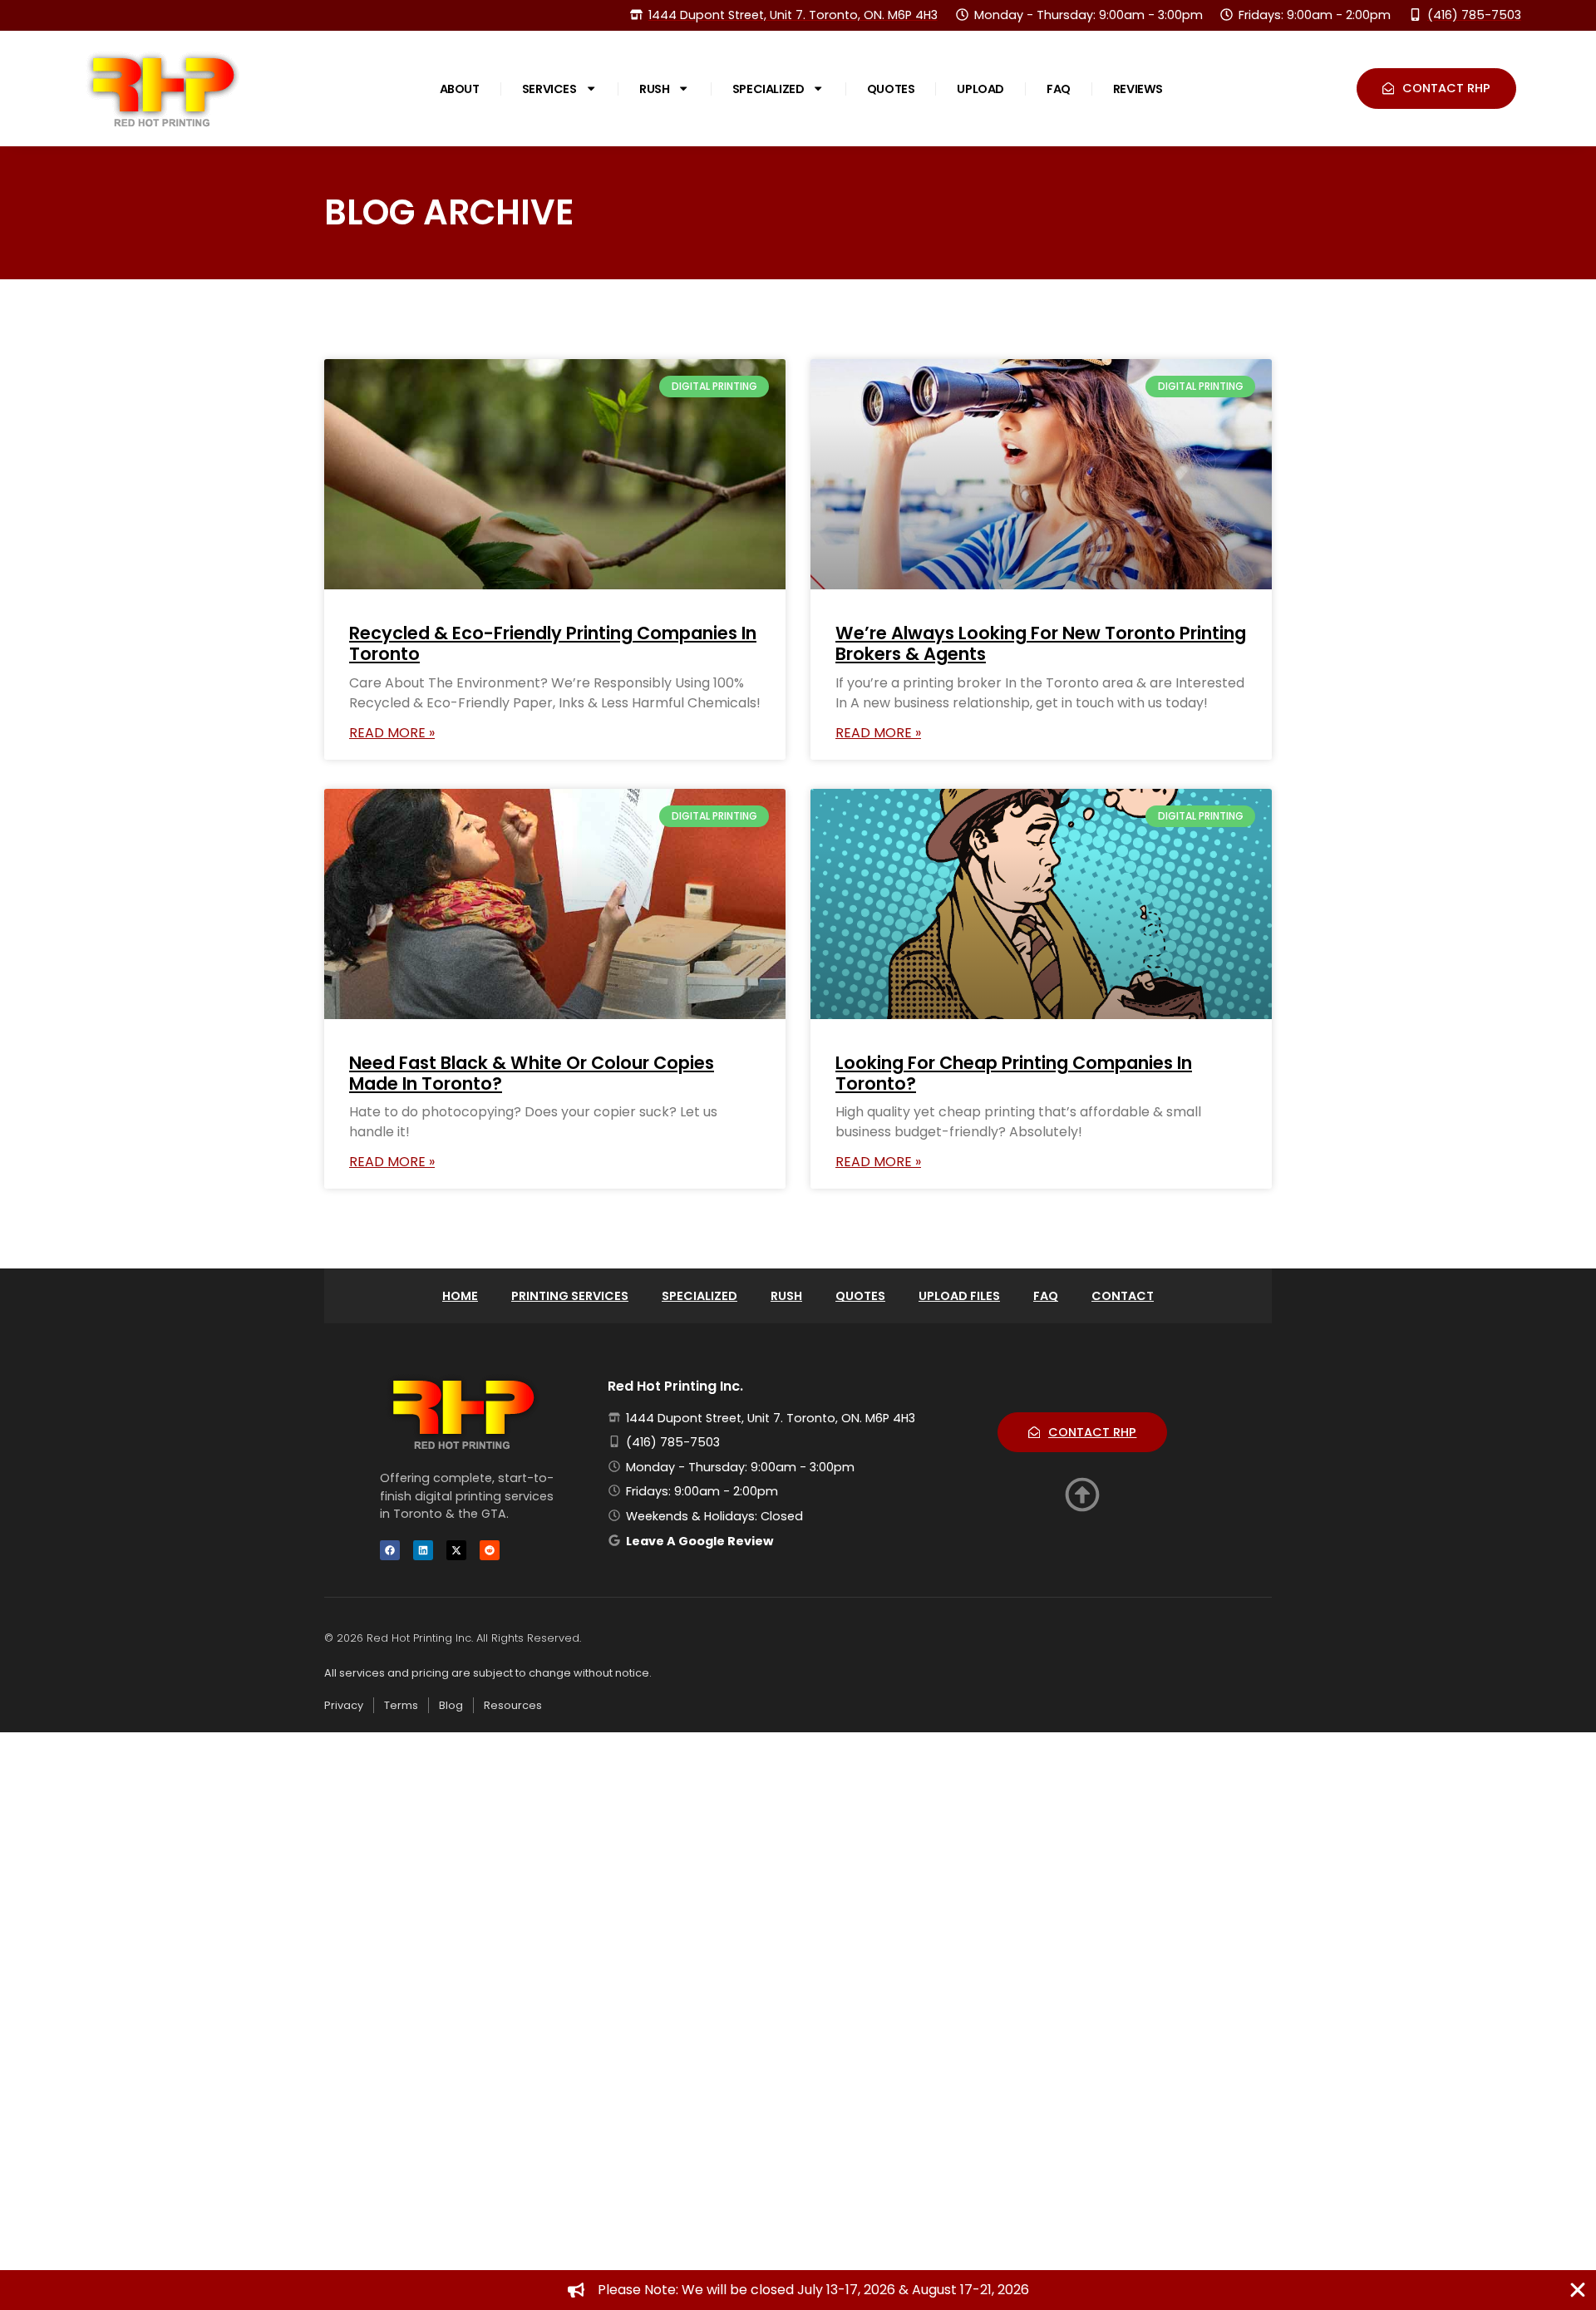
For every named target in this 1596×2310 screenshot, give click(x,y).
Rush (654, 89)
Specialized (768, 89)
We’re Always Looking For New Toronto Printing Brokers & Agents (1041, 643)
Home (460, 1296)
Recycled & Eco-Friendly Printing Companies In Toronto (553, 643)
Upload (980, 89)
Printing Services (570, 1296)
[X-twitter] (456, 1550)
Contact (1123, 1296)
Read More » (392, 733)
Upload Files (959, 1296)
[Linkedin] (423, 1550)
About (460, 89)
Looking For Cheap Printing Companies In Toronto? (1014, 1073)
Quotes (891, 89)
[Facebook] (390, 1550)
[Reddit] (490, 1550)
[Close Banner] (1578, 2290)
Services (549, 89)
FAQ (1059, 89)
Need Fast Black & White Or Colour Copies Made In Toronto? (532, 1073)
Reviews (1138, 89)
